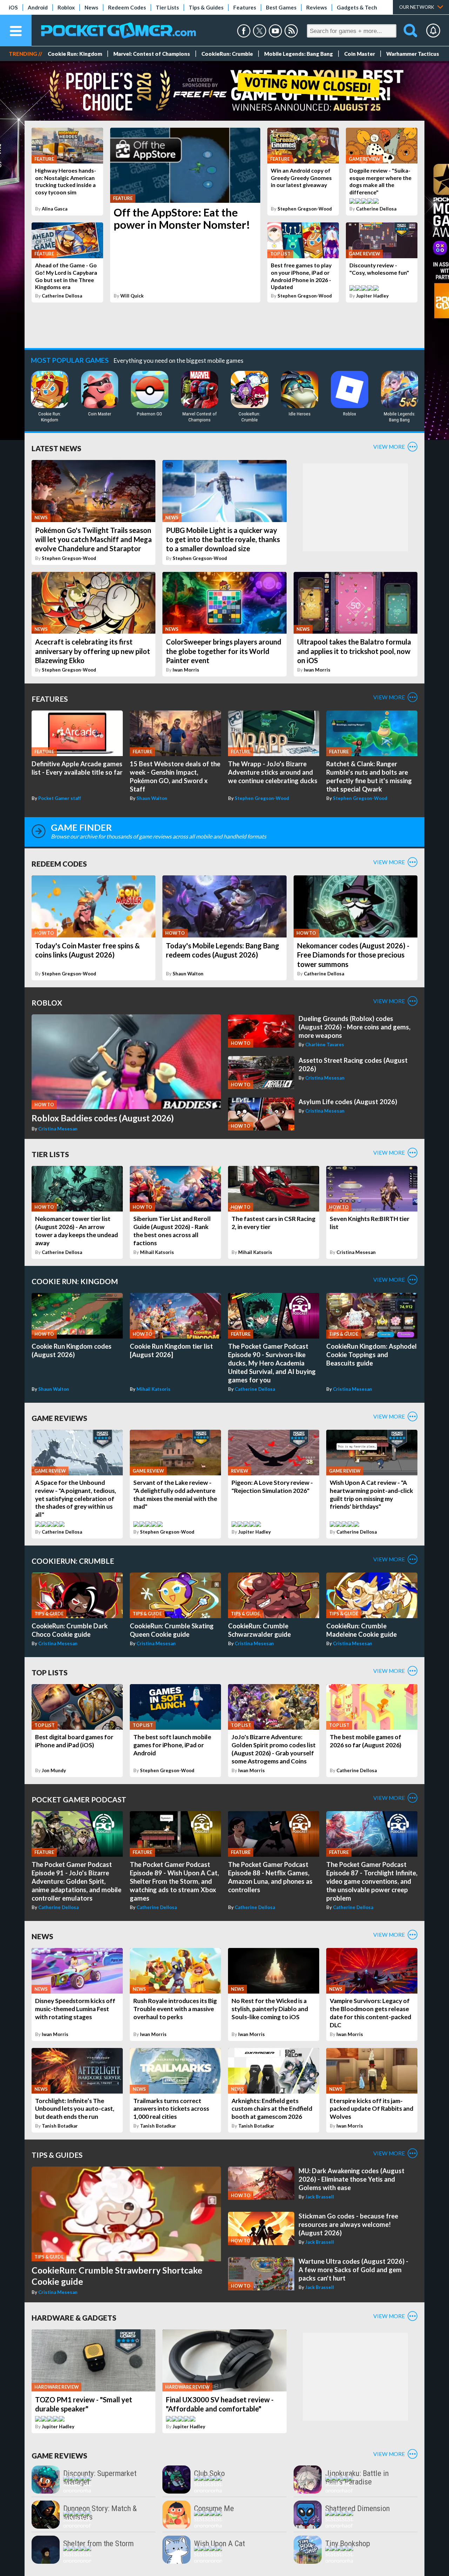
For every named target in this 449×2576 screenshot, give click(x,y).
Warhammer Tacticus (413, 54)
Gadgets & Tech (357, 7)
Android (38, 7)
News (91, 7)
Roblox (66, 7)
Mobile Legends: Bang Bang (299, 54)
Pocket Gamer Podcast (79, 1799)
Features (245, 7)
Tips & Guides (206, 7)
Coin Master (360, 54)
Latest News (56, 448)
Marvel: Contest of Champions (152, 54)
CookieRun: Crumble (227, 54)
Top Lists (50, 1672)
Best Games (281, 7)
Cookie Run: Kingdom (75, 54)
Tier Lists (167, 7)
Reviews (317, 7)
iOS (13, 7)
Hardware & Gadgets (74, 2318)
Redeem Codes (127, 7)
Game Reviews (59, 1418)
